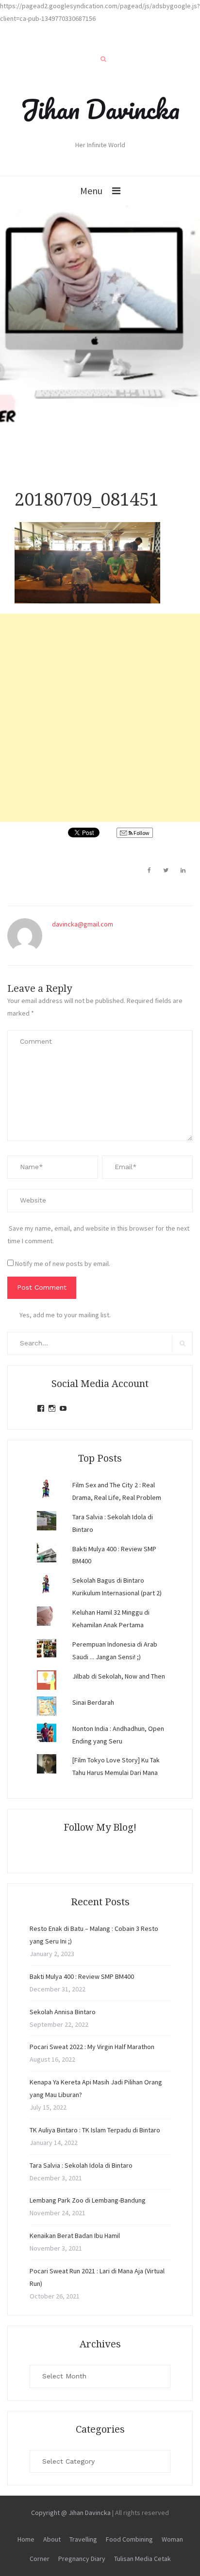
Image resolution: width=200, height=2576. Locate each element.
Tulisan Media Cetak (142, 2559)
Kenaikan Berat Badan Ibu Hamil (75, 2236)
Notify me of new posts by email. (63, 1264)
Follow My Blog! (100, 1827)
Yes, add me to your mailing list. (65, 1315)
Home (26, 2539)
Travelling (83, 2539)
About (52, 2539)
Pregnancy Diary (82, 2559)
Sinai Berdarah (93, 1702)
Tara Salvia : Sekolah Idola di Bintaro (81, 2165)
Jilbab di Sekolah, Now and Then (119, 1676)
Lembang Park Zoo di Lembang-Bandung (88, 2200)
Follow (141, 833)
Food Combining (129, 2539)
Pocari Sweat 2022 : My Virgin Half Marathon (92, 2047)
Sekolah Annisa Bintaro (63, 2012)
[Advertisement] (100, 718)
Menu (91, 191)
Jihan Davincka (100, 109)
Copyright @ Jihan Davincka (71, 2513)
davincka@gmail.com (83, 924)
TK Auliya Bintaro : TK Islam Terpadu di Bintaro (95, 2130)
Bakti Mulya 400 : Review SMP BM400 (82, 1976)
